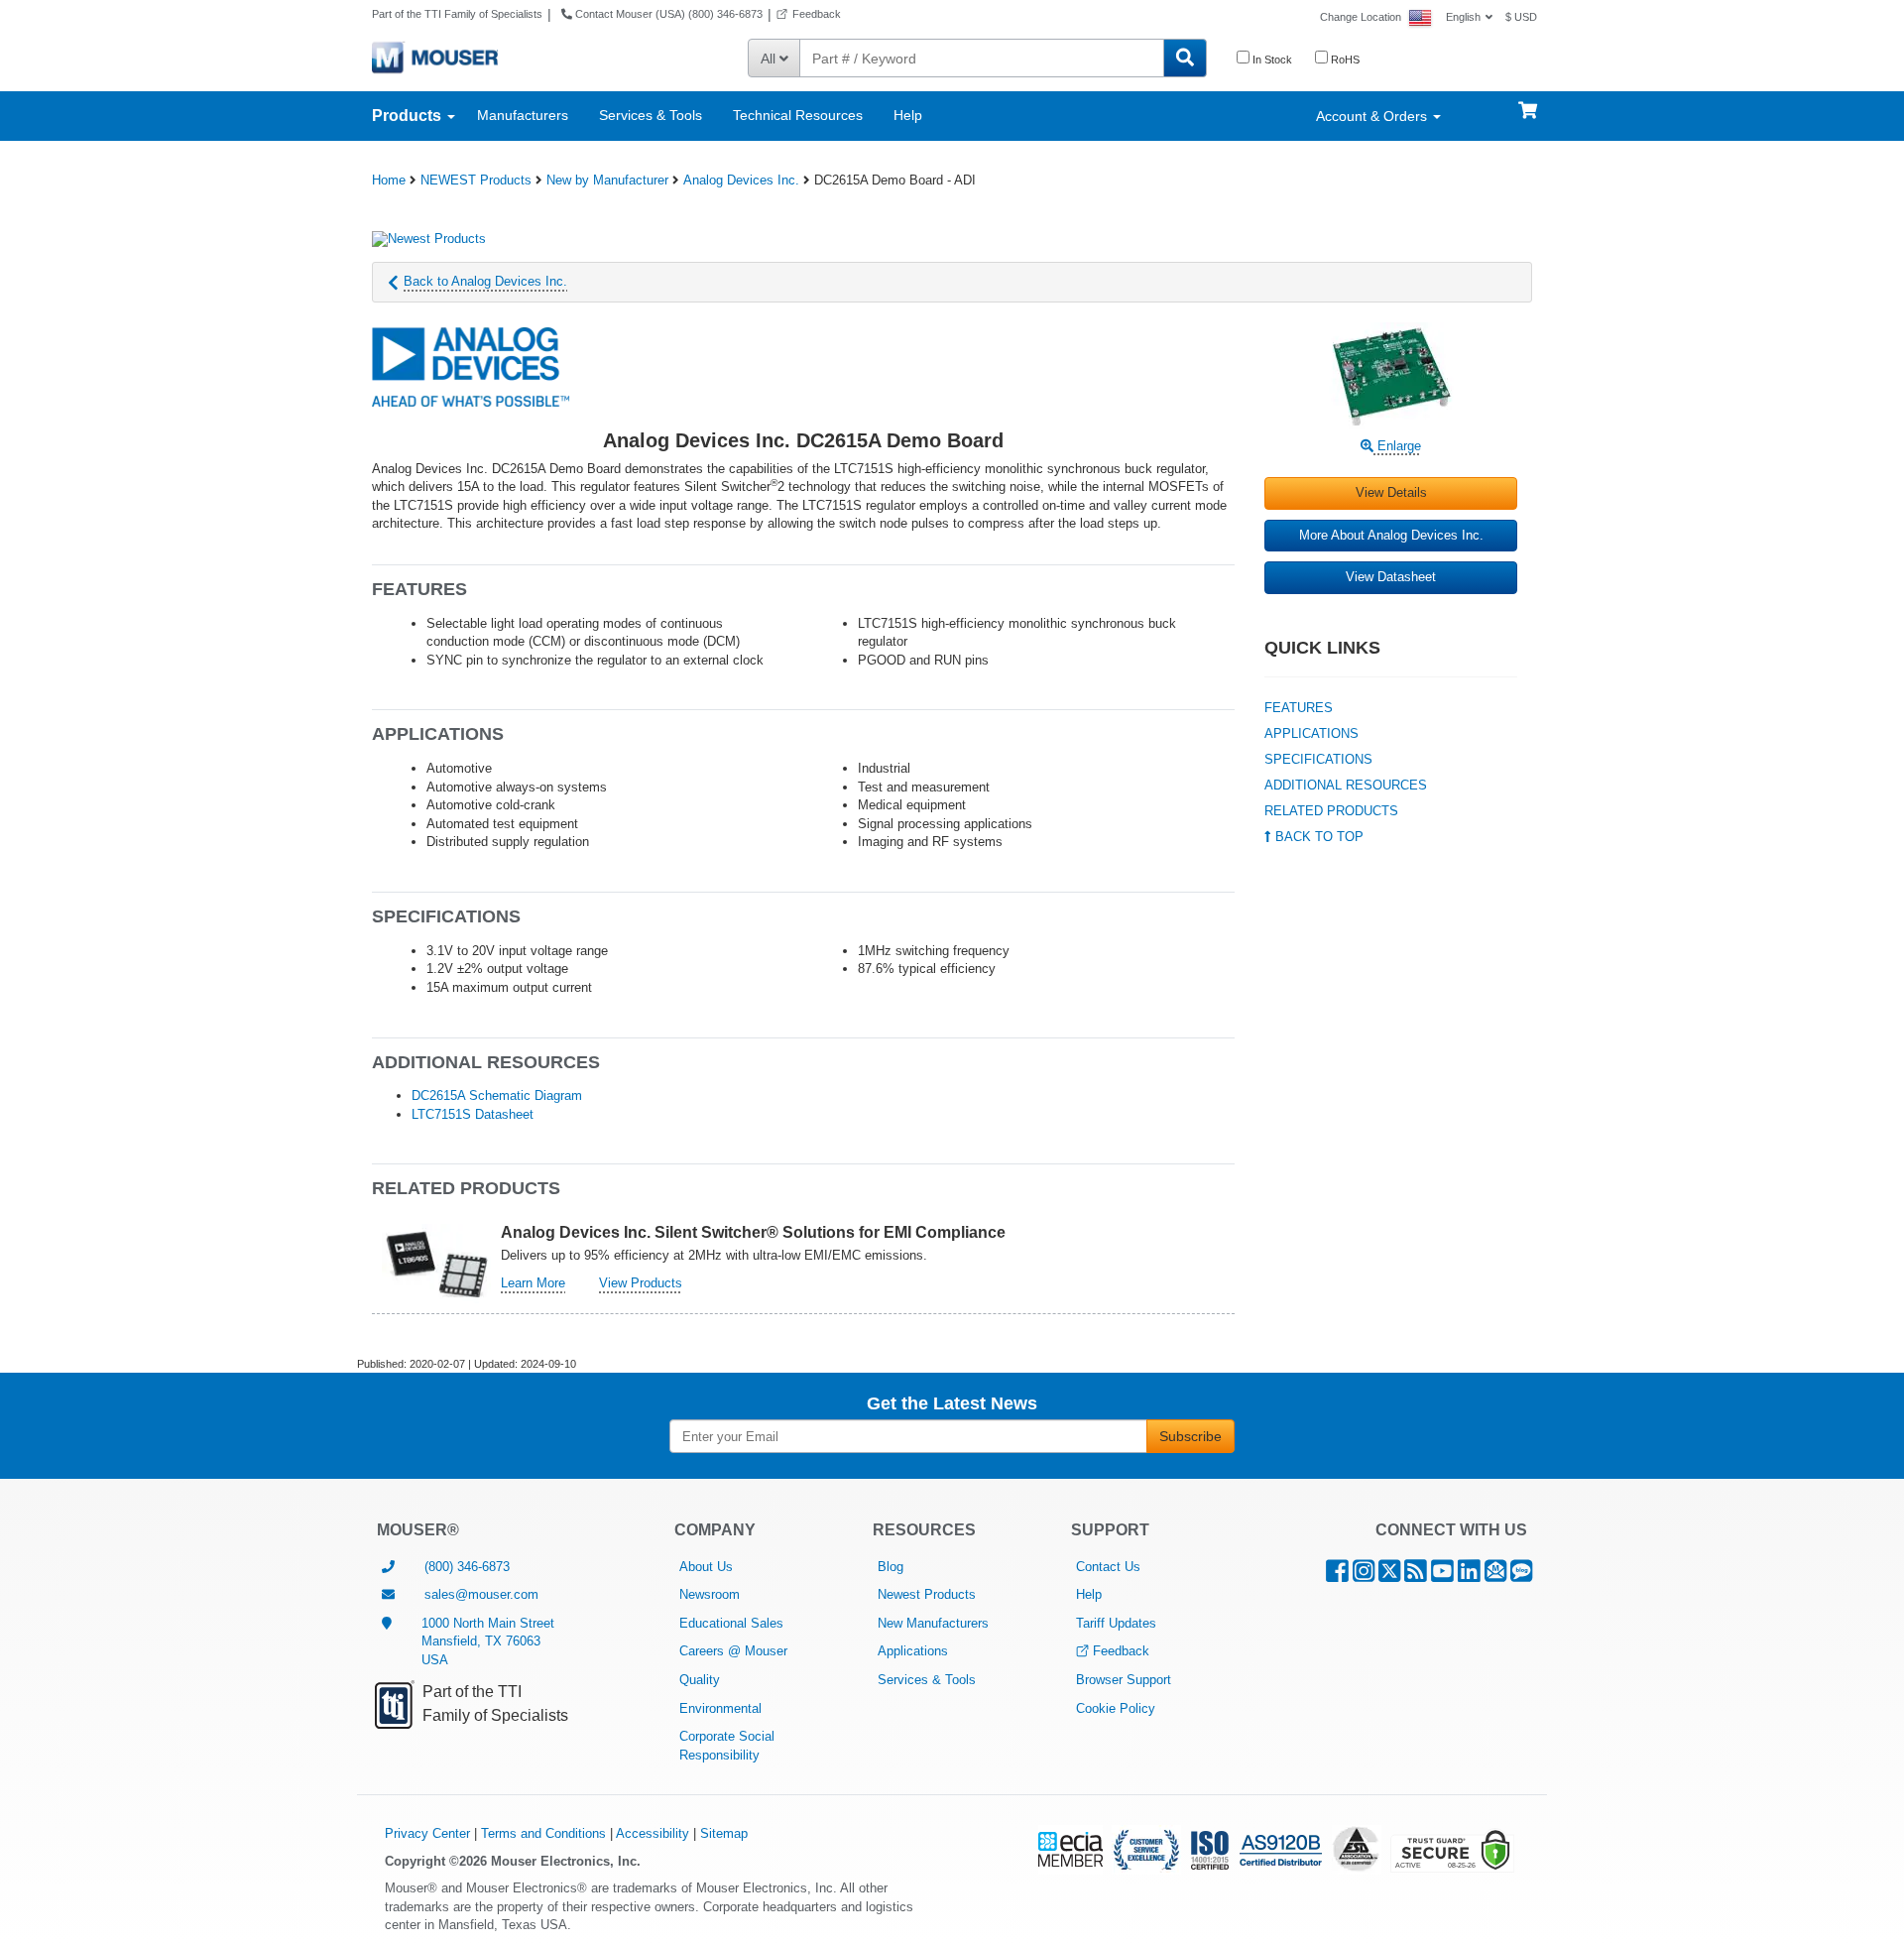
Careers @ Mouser (733, 1651)
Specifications (1318, 759)
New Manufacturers (933, 1623)
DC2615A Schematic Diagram (497, 1095)
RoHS (1344, 60)
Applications (1311, 733)
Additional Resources (1346, 785)
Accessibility (653, 1833)
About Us (706, 1567)
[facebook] (1337, 1576)
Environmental (720, 1708)
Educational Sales (731, 1623)
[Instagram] (1364, 1576)
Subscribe (1190, 1436)
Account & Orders (1373, 116)
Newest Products (927, 1594)
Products (409, 116)
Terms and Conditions (543, 1833)
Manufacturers (523, 115)
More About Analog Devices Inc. (1391, 535)
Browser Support (1124, 1680)
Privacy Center (427, 1833)
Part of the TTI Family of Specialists (457, 14)
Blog (891, 1567)
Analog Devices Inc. (741, 180)
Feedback (817, 14)
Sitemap (724, 1833)
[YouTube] (1442, 1576)
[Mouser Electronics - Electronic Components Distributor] (435, 57)
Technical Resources (798, 115)
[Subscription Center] (1495, 1576)
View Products (641, 1283)
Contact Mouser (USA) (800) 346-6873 (667, 14)
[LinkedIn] (1469, 1576)
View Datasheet (1391, 577)
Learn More (533, 1283)
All (770, 59)
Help (908, 115)
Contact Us (1108, 1567)
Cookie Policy (1116, 1708)
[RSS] (1416, 1576)
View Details (1391, 492)
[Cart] (1528, 101)
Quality (700, 1680)
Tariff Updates (1116, 1623)
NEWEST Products (476, 180)
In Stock (1271, 60)
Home (389, 180)
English (1463, 17)
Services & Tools (651, 115)
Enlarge (1397, 446)
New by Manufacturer (607, 180)
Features (1299, 708)
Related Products (1331, 811)
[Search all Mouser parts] (1185, 58)
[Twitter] (1389, 1576)
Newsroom (710, 1594)
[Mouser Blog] (1521, 1576)
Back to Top (1317, 837)
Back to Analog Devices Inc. (485, 281)
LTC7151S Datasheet (473, 1114)
